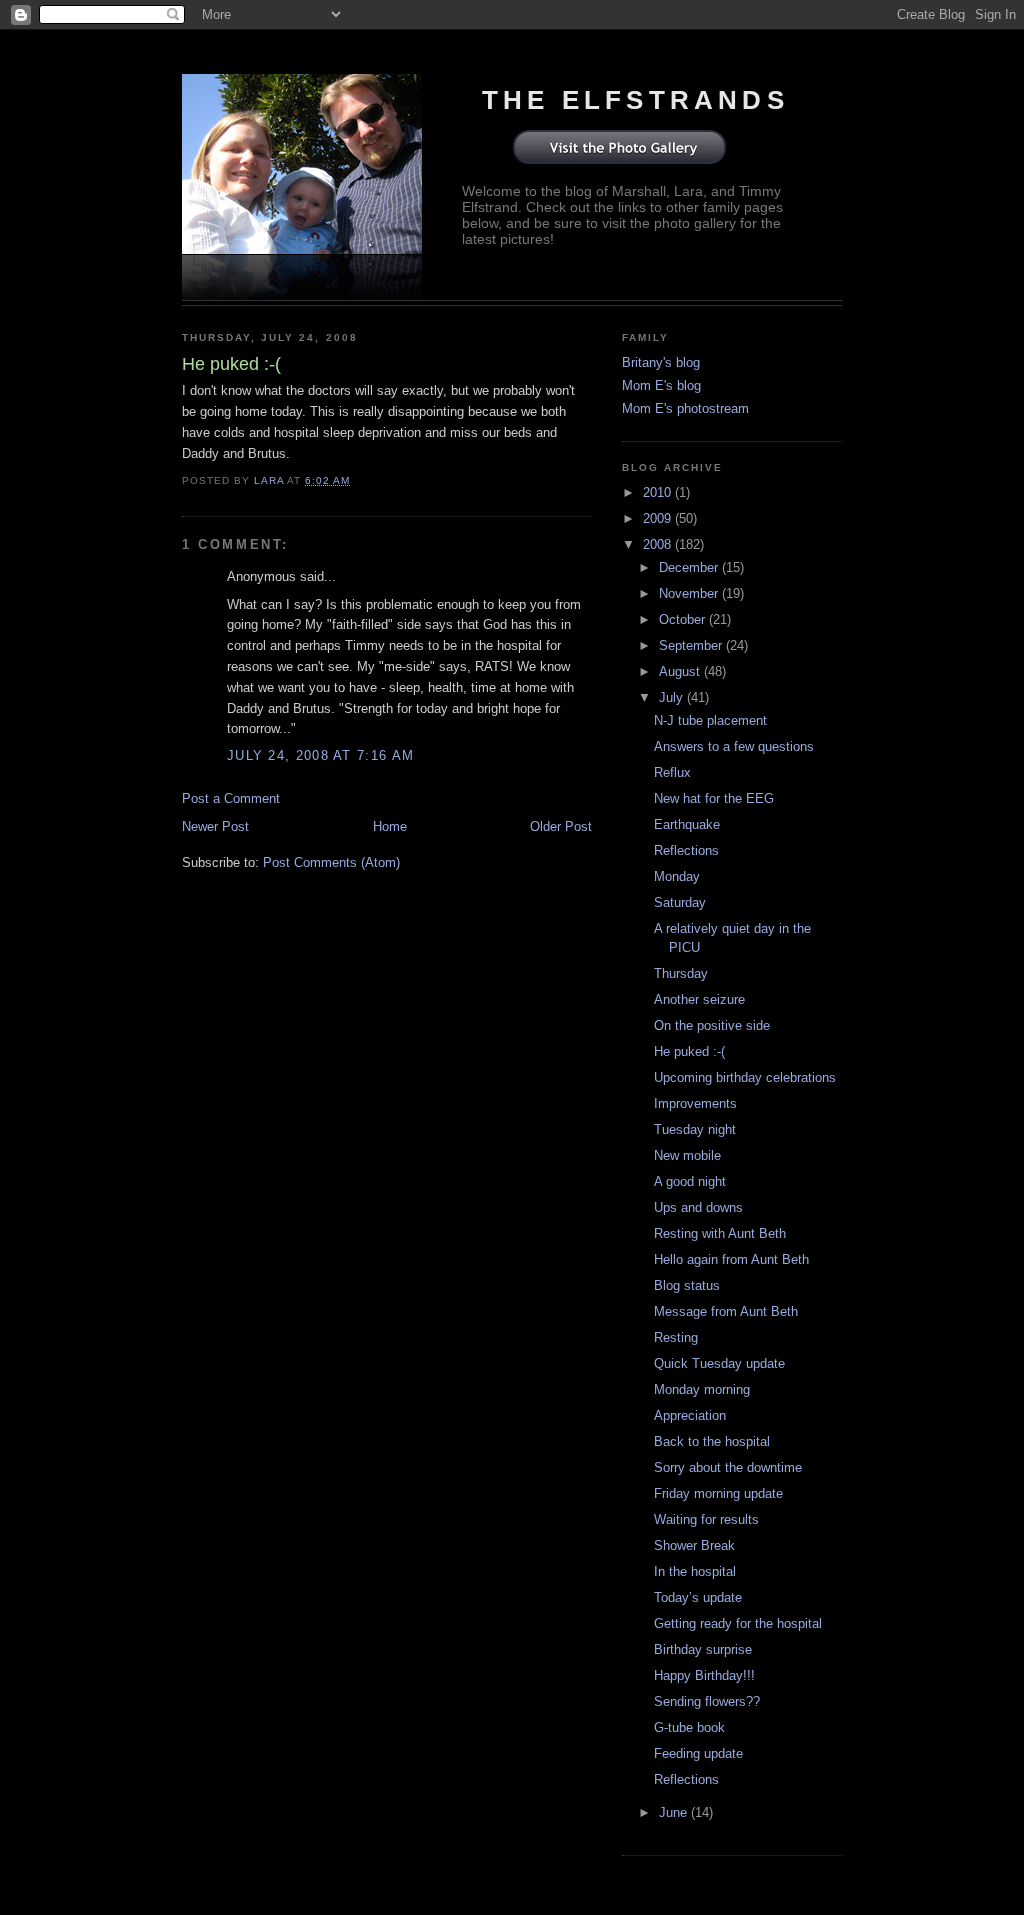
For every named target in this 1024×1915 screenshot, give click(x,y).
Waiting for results (706, 1519)
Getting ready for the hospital (738, 1623)
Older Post (561, 826)
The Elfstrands (635, 100)
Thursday (681, 973)
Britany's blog (661, 362)
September (692, 645)
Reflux (672, 772)
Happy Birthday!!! (704, 1675)
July (673, 697)
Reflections (686, 850)
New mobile (687, 1155)
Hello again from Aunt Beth (731, 1259)
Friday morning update (718, 1493)
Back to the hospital (712, 1441)
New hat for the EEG (714, 798)
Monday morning (702, 1389)
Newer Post (215, 826)
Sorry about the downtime (728, 1467)
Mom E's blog (661, 385)
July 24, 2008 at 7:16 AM (320, 755)
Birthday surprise (703, 1649)
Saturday (680, 902)
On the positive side (712, 1025)
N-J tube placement (710, 720)
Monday (677, 876)
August (681, 671)
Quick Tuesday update (719, 1363)
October (684, 619)
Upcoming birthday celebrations (745, 1077)
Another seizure (699, 999)
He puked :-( (689, 1051)
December (690, 567)
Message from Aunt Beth (726, 1311)
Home (390, 826)
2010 (659, 492)
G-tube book (689, 1727)
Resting (676, 1337)
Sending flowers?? (707, 1701)
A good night (690, 1181)
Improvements (695, 1103)
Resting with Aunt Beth (720, 1233)
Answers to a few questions (734, 746)
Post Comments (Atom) (331, 862)
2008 (659, 544)
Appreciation (690, 1415)
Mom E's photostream (685, 408)
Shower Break (694, 1545)
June (675, 1812)
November (690, 593)
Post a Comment (231, 798)
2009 (659, 518)
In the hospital (695, 1571)
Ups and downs (698, 1207)
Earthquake (687, 824)
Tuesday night (695, 1129)
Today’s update (698, 1597)
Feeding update (698, 1753)
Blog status (687, 1285)
